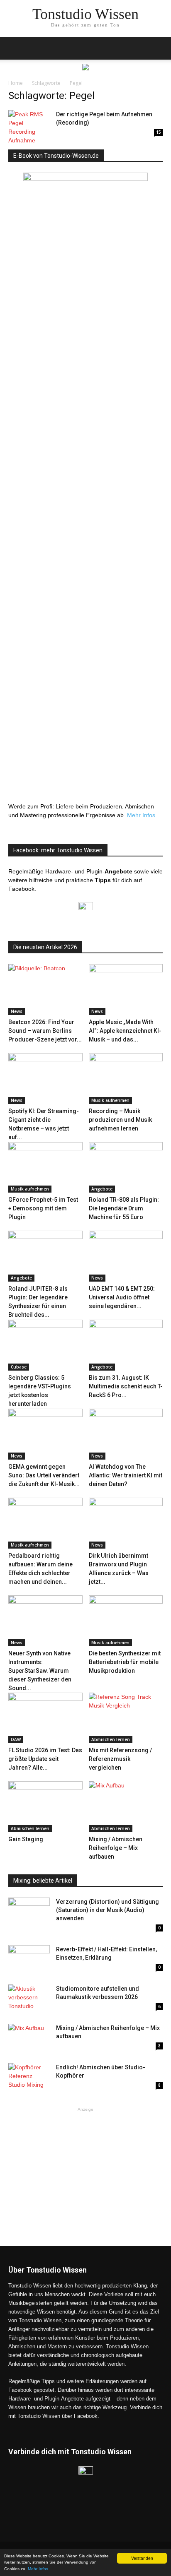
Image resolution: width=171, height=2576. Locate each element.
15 (159, 132)
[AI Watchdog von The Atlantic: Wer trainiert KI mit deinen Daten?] (126, 1434)
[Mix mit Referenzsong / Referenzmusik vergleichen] (126, 1718)
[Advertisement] (85, 2165)
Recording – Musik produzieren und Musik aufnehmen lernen (120, 1120)
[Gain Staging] (45, 1807)
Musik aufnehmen (110, 1100)
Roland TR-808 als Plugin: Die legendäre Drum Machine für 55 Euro (124, 1208)
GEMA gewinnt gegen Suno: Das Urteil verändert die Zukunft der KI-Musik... (44, 1475)
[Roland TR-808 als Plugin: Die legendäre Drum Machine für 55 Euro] (126, 1168)
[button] (159, 48)
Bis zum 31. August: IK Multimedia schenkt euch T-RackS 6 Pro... (126, 1386)
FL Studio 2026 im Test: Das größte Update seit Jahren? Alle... (45, 1759)
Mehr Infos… (144, 815)
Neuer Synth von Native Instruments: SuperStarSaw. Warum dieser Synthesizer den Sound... (40, 1671)
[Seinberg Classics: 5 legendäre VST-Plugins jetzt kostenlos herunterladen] (45, 1345)
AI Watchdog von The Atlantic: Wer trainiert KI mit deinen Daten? (126, 1475)
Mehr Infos (38, 2569)
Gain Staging (26, 1839)
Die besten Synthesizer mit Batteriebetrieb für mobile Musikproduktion (125, 1662)
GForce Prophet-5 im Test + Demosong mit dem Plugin (43, 1208)
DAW (16, 1739)
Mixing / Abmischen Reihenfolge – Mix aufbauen (116, 1848)
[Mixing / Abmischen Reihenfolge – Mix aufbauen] (126, 1807)
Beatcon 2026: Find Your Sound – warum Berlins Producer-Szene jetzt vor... (45, 1031)
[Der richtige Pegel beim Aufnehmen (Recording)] (29, 127)
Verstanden (142, 2558)
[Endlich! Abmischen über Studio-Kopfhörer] (29, 2077)
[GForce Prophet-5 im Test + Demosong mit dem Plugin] (45, 1168)
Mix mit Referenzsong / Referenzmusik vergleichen (120, 1759)
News (17, 1011)
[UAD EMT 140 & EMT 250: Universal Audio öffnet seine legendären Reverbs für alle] (126, 1256)
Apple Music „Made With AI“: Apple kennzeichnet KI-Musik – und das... (125, 1031)
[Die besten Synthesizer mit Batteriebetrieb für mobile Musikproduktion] (126, 1621)
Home (16, 83)
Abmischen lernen (111, 1739)
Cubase (19, 1367)
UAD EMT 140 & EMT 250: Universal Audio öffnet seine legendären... (122, 1297)
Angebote (102, 1189)
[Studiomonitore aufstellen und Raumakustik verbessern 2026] (29, 1999)
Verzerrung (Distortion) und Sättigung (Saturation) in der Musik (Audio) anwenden (107, 1910)
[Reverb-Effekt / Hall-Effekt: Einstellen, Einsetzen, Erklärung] (29, 1959)
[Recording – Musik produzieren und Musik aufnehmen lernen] (126, 1079)
